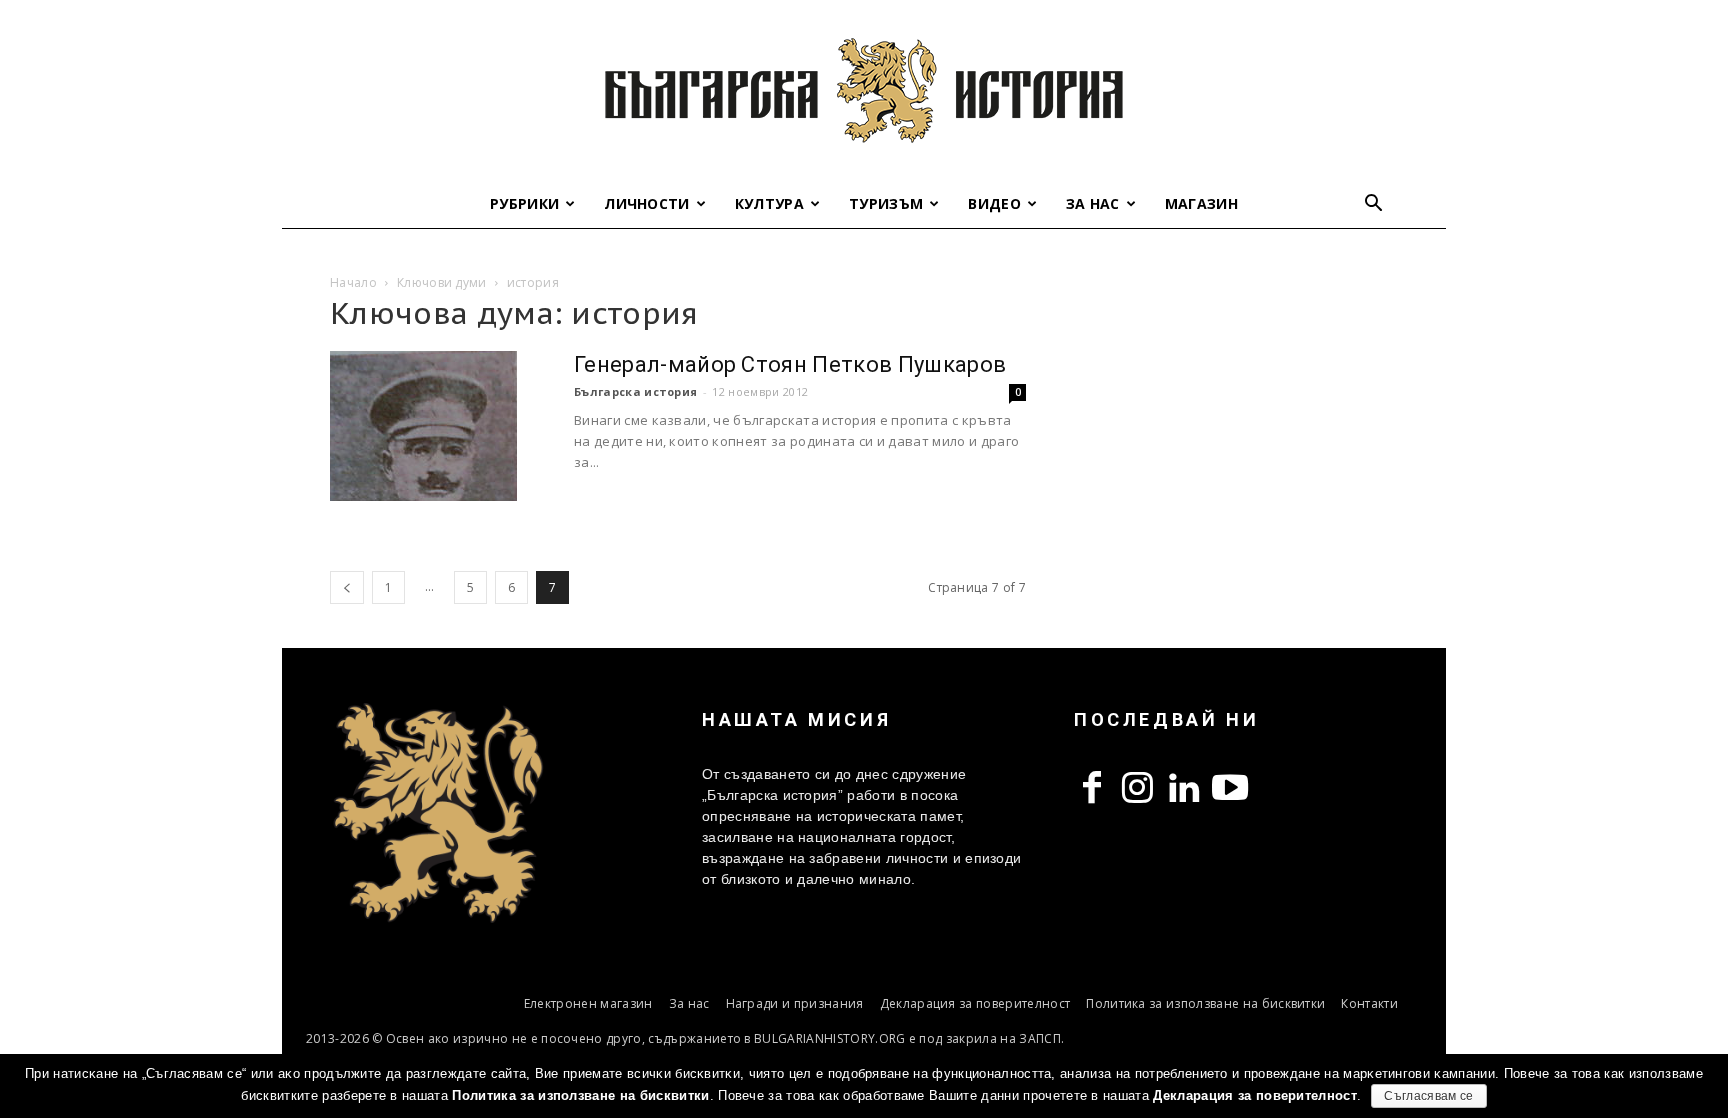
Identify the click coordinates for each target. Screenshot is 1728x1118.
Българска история (635, 391)
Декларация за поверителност (975, 1003)
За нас (1093, 203)
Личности (647, 203)
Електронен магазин (588, 1003)
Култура (769, 203)
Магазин (1201, 203)
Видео (994, 203)
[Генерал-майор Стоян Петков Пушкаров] (423, 426)
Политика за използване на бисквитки (1205, 1003)
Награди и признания (795, 1003)
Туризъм (886, 203)
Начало (353, 282)
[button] (1374, 205)
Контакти (1369, 1003)
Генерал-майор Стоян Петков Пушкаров (790, 364)
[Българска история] (864, 90)
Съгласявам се (1428, 1096)
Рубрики (524, 203)
